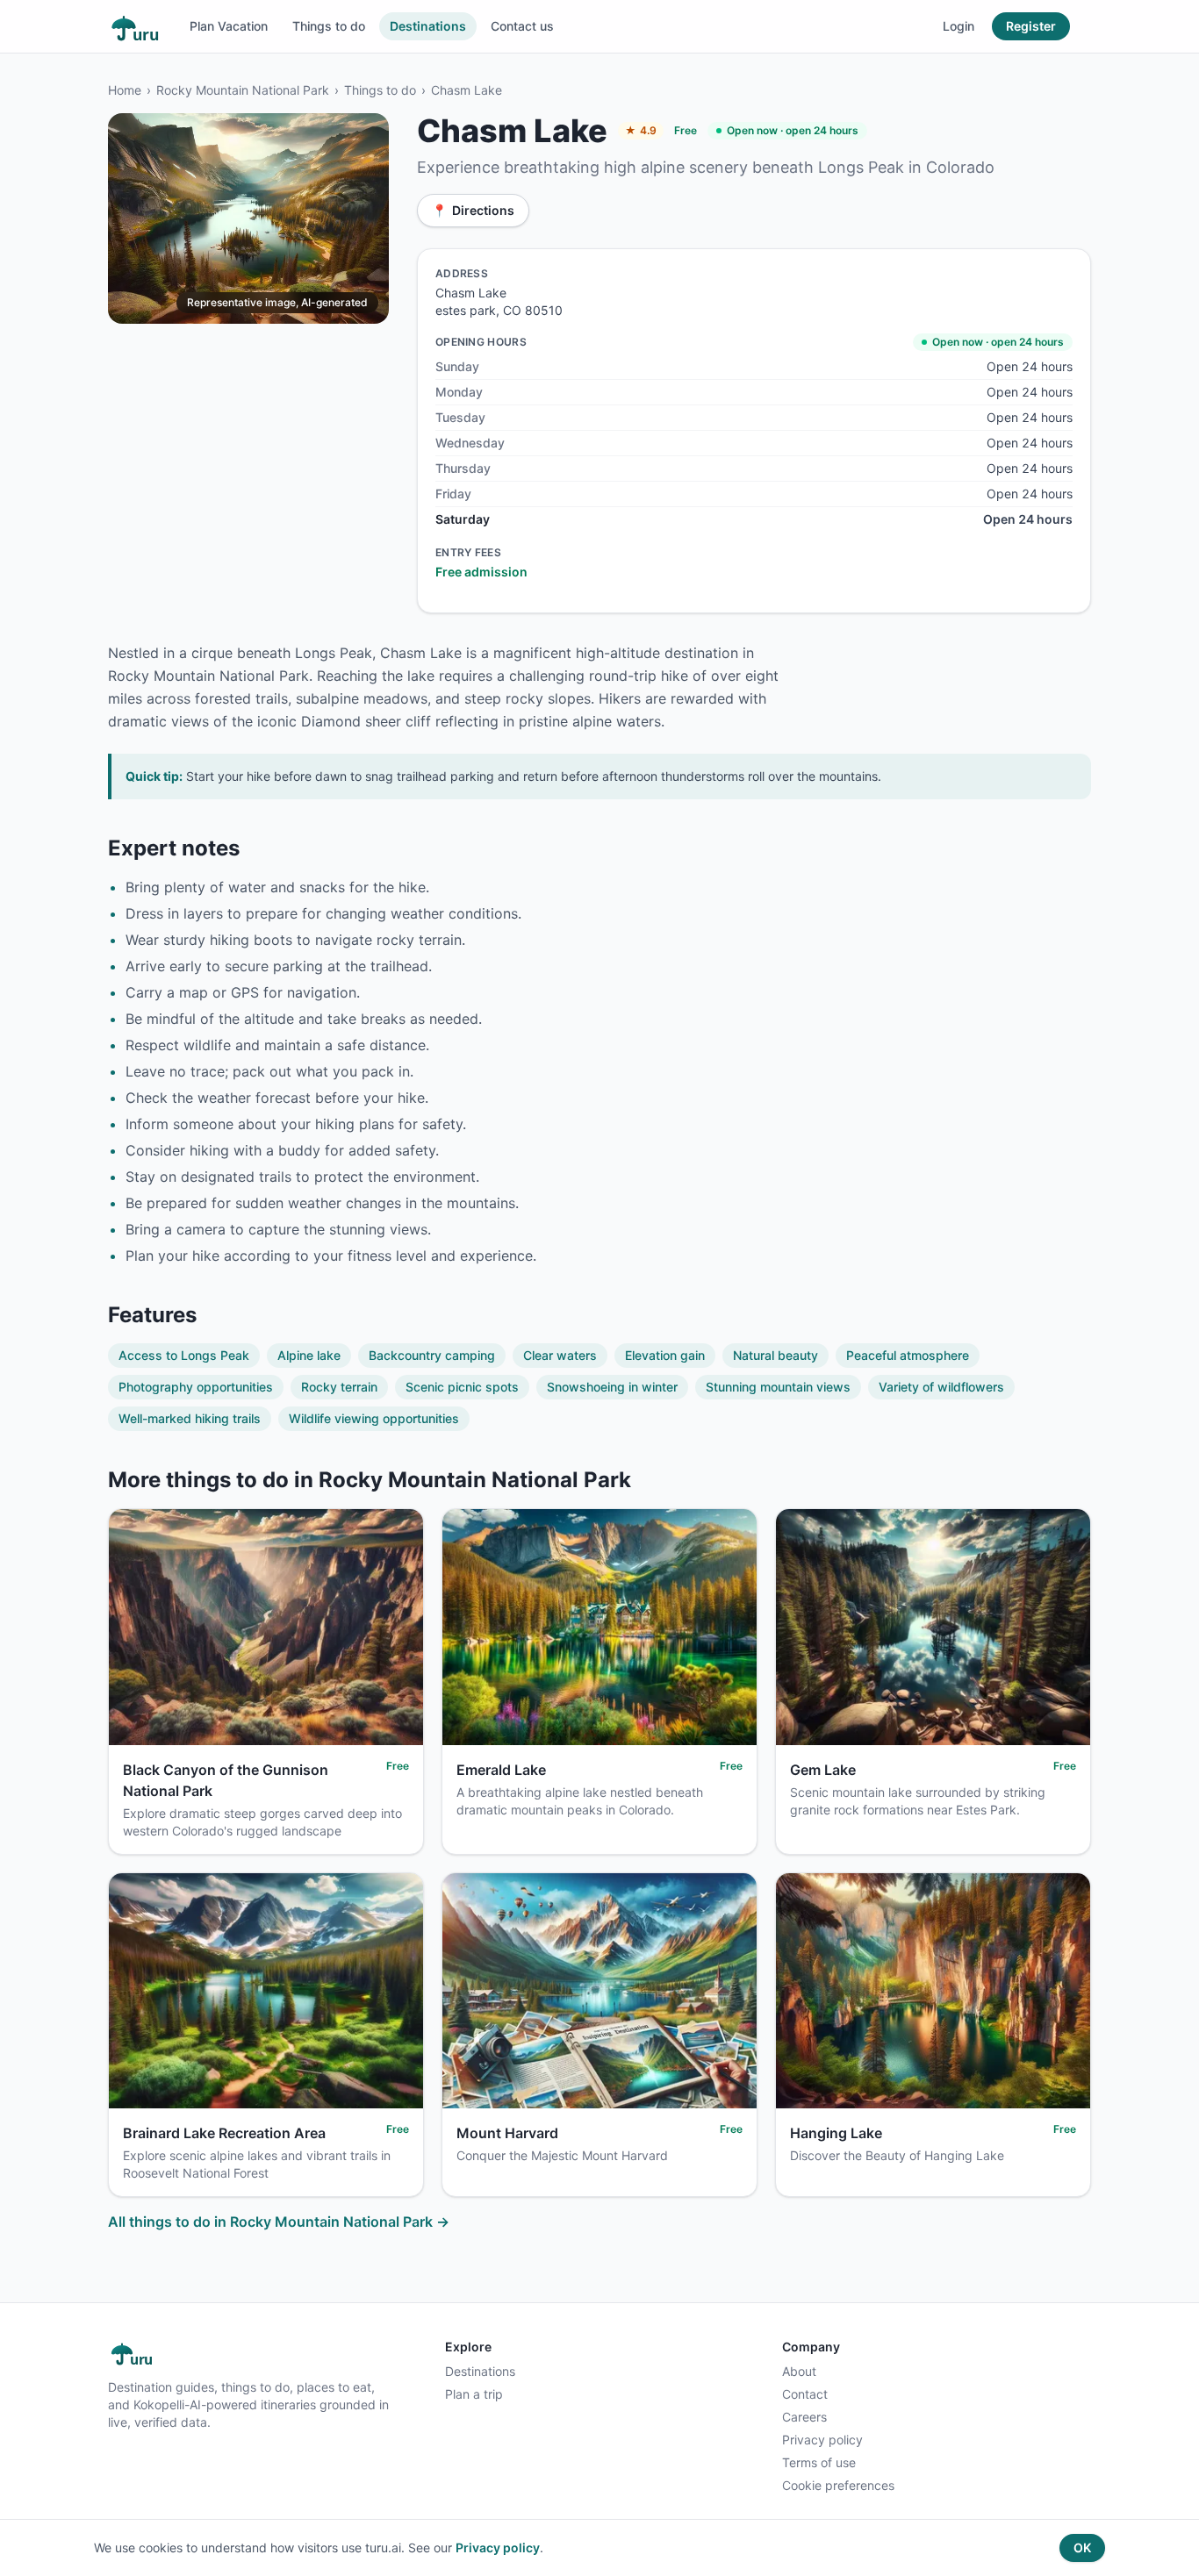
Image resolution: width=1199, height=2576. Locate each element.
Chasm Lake (467, 90)
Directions (473, 210)
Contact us (522, 26)
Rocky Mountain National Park (243, 90)
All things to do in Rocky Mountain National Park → (279, 2222)
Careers (804, 2417)
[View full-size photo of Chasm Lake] (248, 218)
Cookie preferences (838, 2485)
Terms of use (819, 2462)
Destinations (428, 26)
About (799, 2371)
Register (1031, 26)
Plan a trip (474, 2394)
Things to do (329, 26)
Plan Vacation (229, 26)
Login (958, 26)
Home (125, 90)
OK (1082, 2547)
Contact (805, 2394)
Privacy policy (822, 2440)
